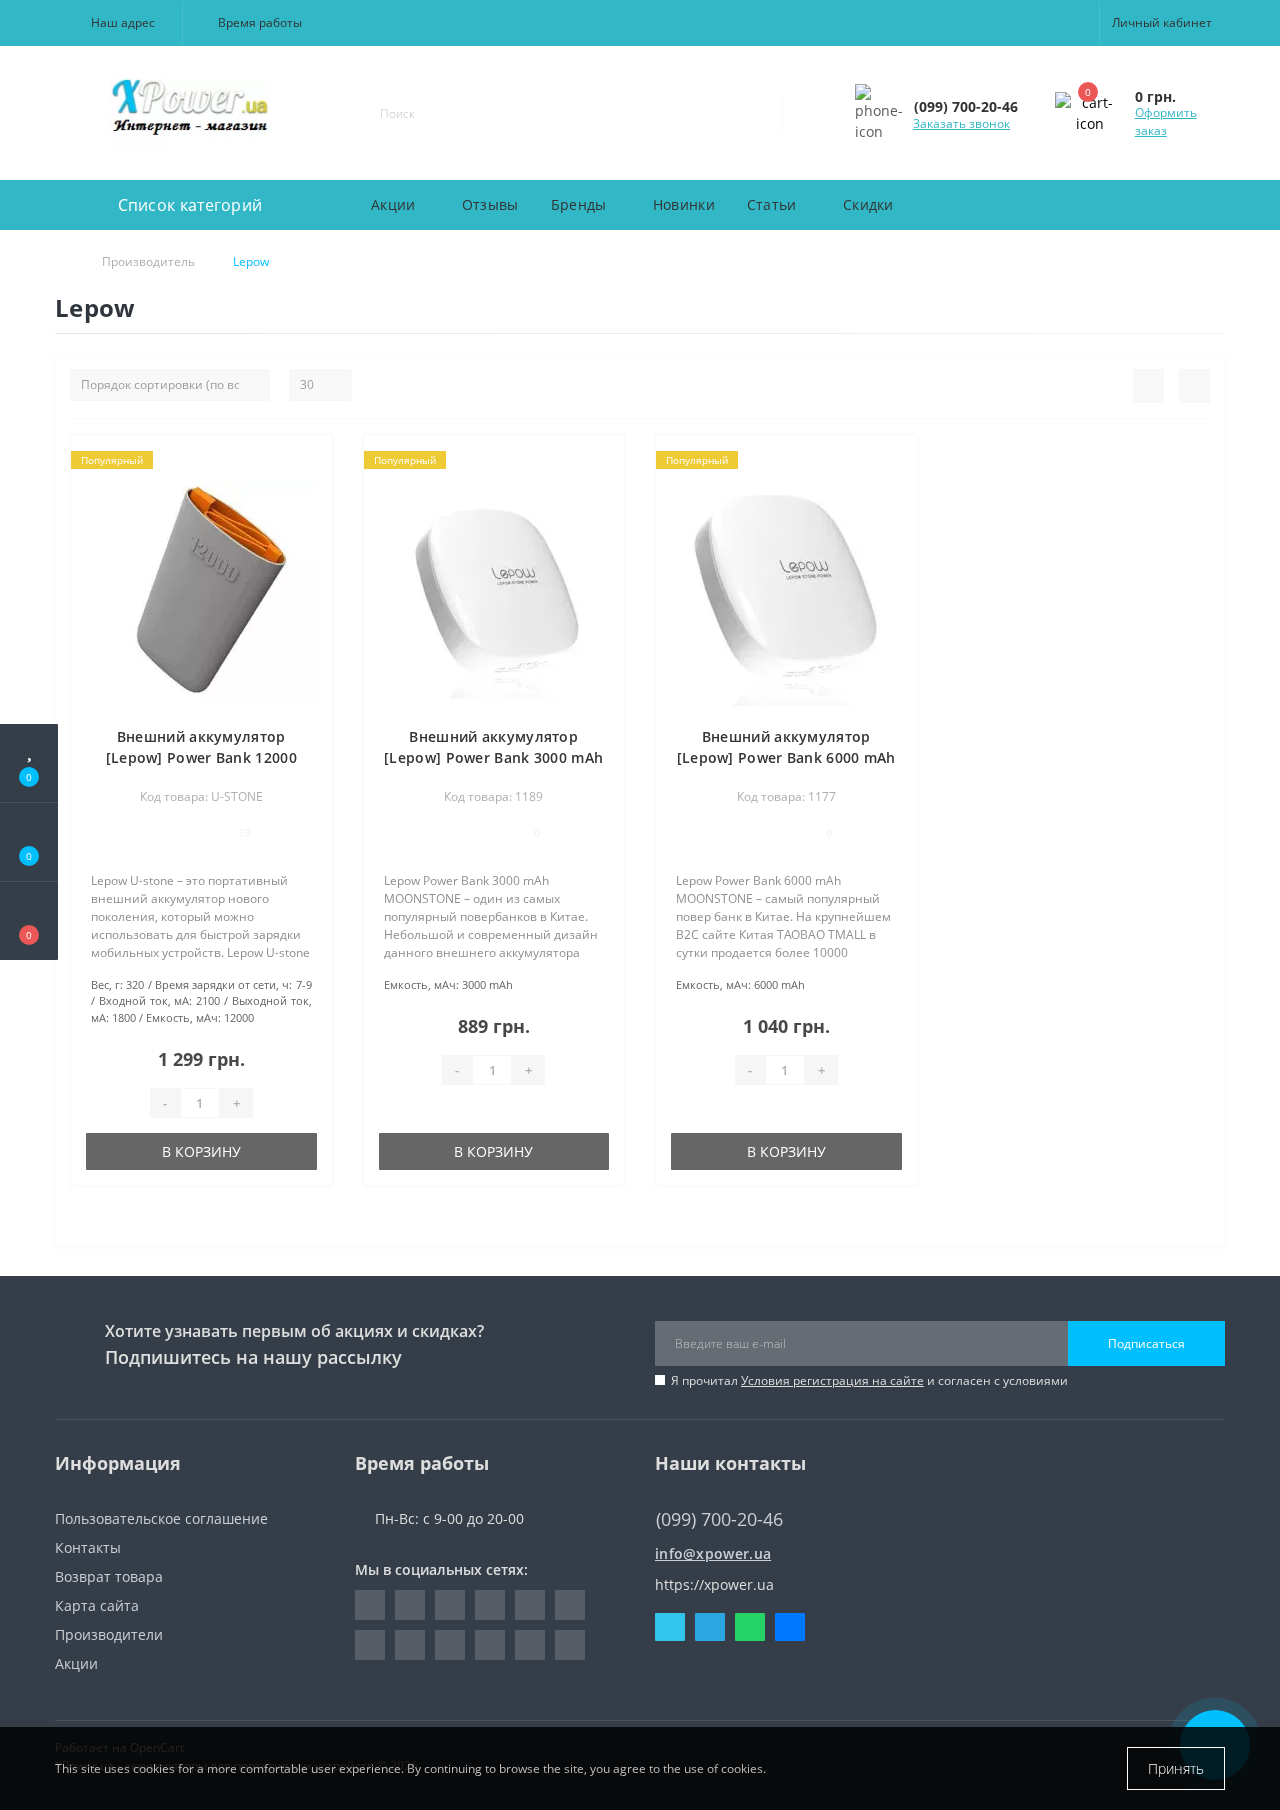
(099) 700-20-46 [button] (719, 1519)
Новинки (684, 204)
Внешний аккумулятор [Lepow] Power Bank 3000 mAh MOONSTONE (493, 757)
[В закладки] (309, 460)
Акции (393, 204)
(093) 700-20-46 (709, 1537)
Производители (109, 1634)
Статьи (772, 204)
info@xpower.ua (713, 1553)
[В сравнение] (309, 489)
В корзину (201, 1151)
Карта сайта (97, 1605)
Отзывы (490, 204)
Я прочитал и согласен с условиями (869, 1380)
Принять (1176, 1768)
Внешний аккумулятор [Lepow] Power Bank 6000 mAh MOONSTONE (786, 757)
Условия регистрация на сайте (832, 1380)
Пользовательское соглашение (161, 1518)
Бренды (579, 204)
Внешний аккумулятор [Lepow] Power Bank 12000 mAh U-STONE (201, 757)
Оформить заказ (1166, 121)
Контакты (88, 1547)
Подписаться (1146, 1343)
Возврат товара (109, 1576)
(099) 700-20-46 (709, 1489)
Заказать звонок (961, 123)
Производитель (148, 261)
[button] (118, 23)
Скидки (868, 204)
